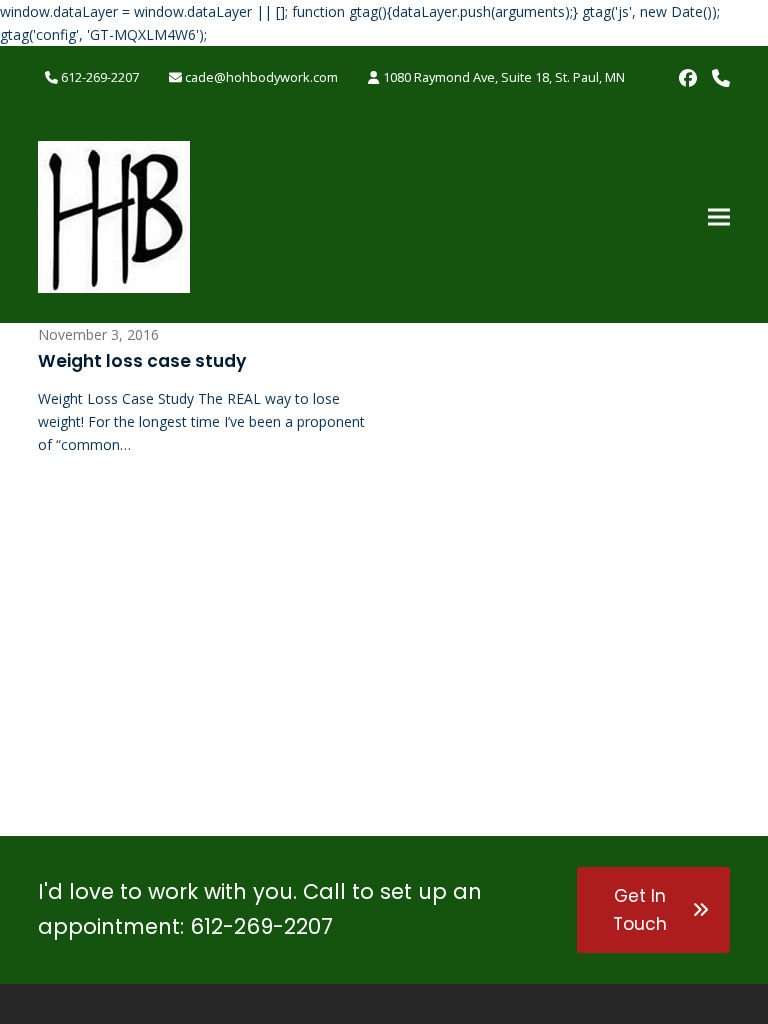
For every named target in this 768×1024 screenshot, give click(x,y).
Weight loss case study (142, 361)
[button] (719, 216)
